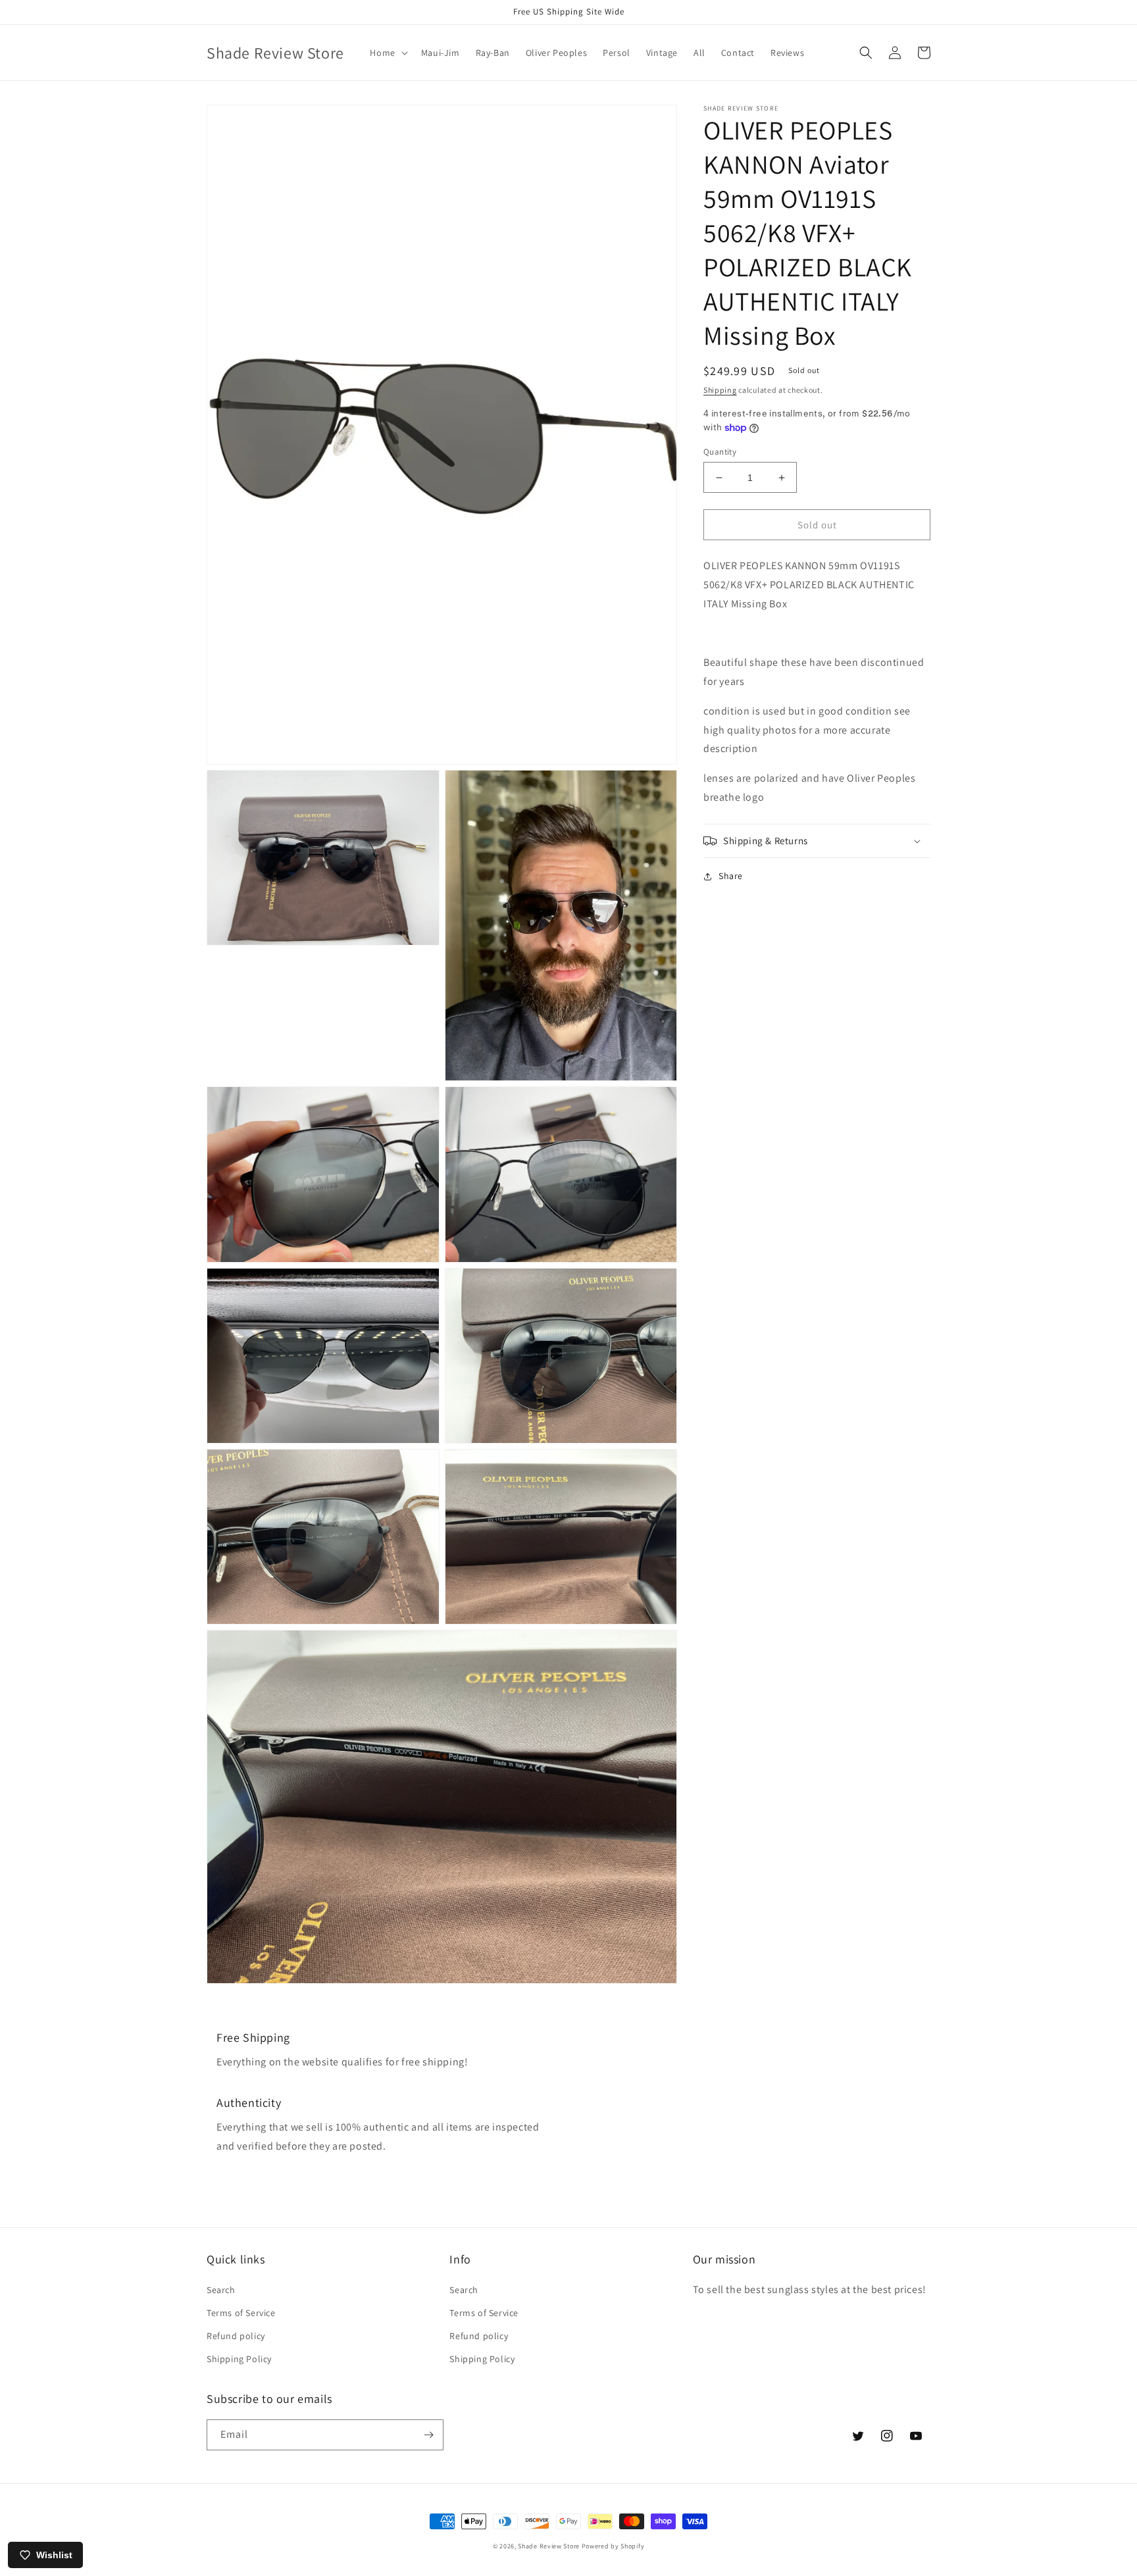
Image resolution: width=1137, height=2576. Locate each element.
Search (221, 2290)
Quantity (720, 452)
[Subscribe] (428, 2435)
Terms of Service (241, 2313)
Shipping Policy (239, 2359)
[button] (387, 53)
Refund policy (236, 2336)
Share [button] (731, 876)
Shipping (720, 390)
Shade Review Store (549, 2546)
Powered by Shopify (613, 2546)
